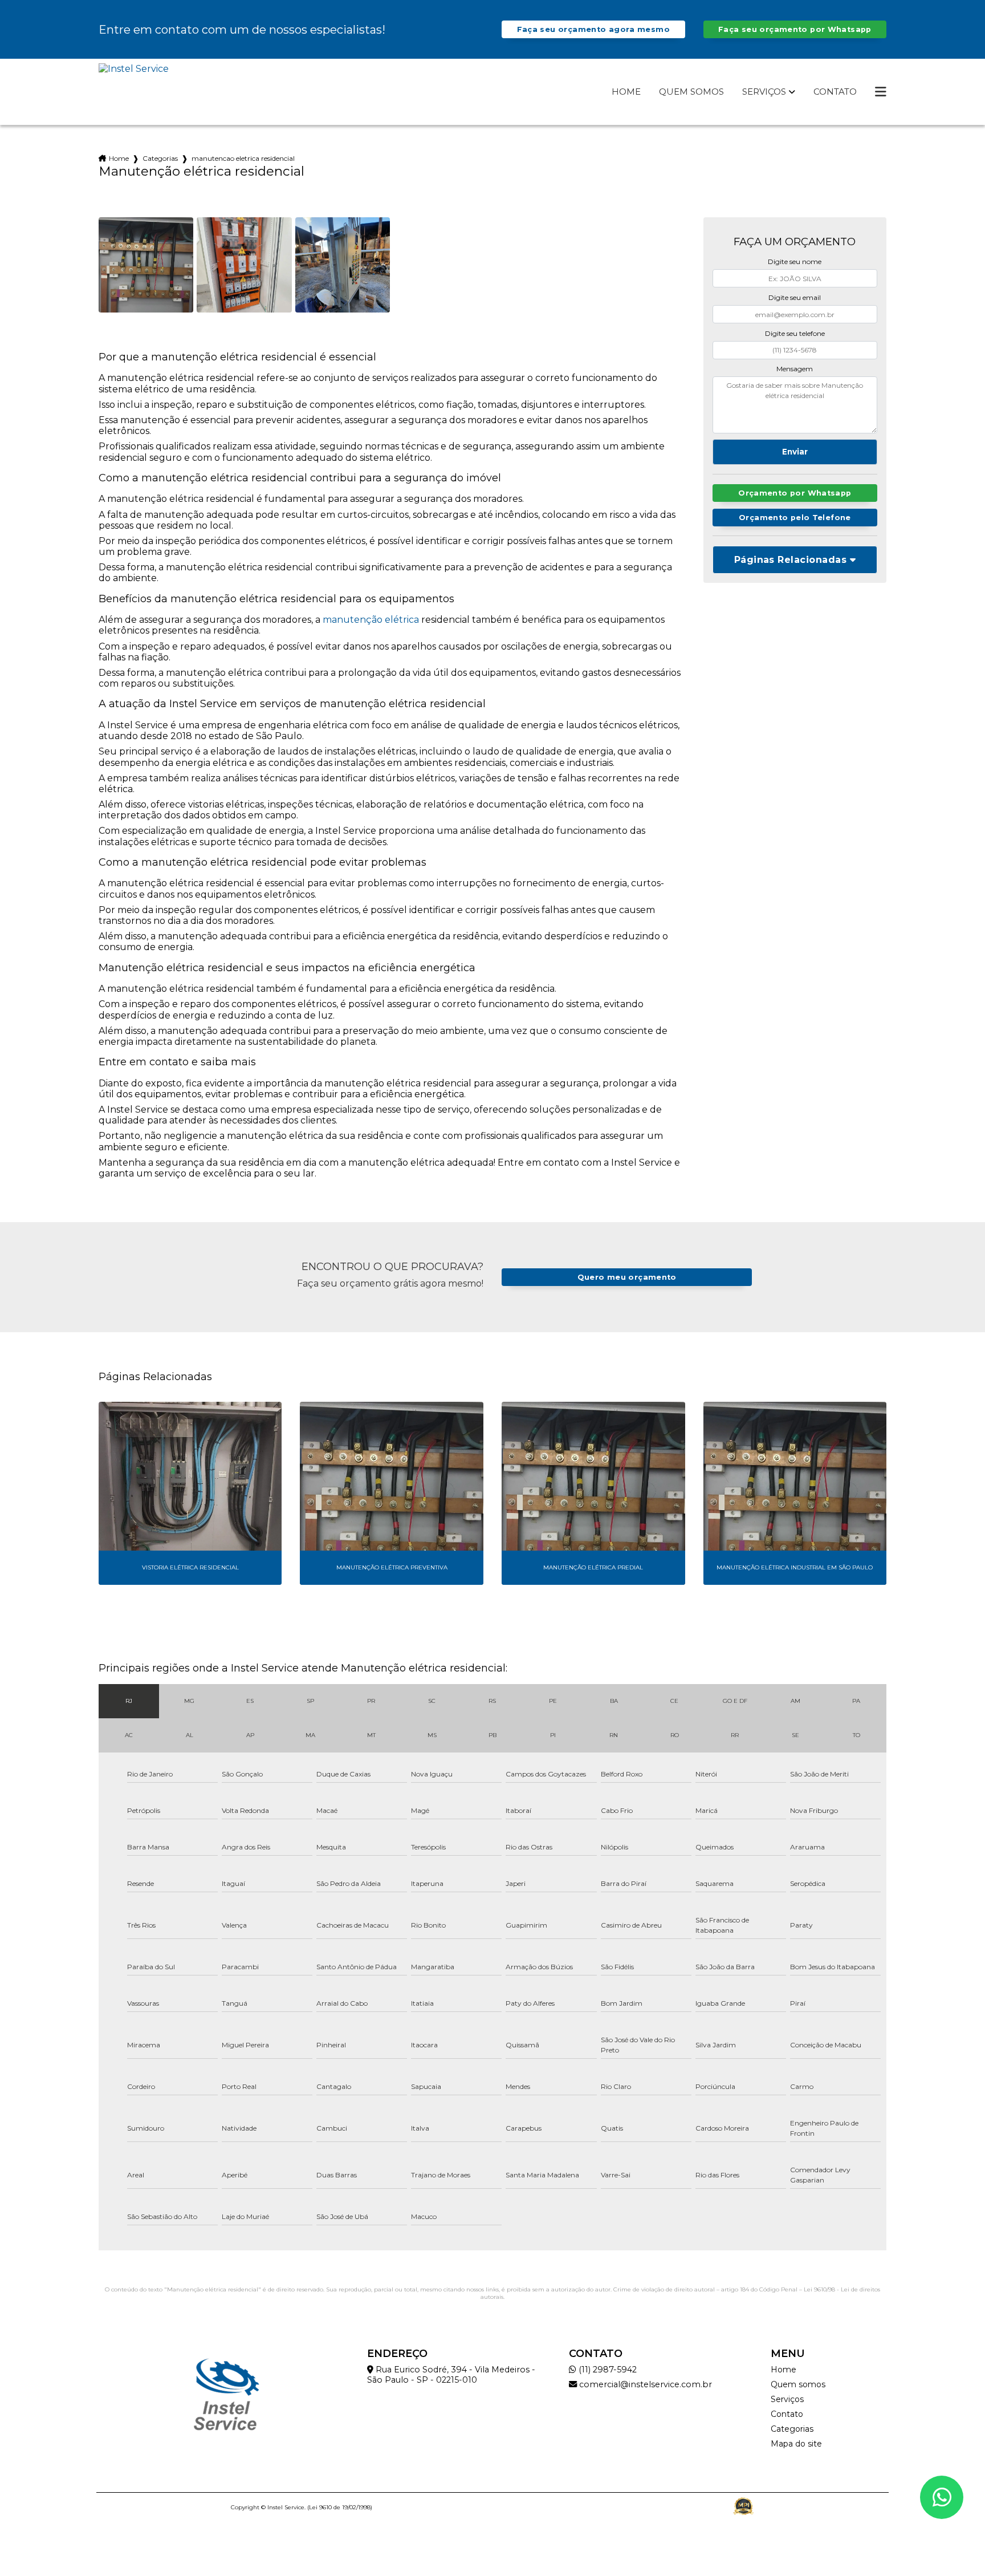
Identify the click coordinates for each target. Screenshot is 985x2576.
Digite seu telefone (795, 333)
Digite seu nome (795, 261)
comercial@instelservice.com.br (644, 2384)
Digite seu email (795, 297)
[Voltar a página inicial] (134, 92)
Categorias (160, 158)
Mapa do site (796, 2444)
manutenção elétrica (371, 620)
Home (626, 92)
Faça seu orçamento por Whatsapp (795, 29)
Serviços (764, 92)
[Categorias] (881, 92)
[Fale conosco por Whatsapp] (942, 2497)
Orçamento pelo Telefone (795, 518)
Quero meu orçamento (627, 1277)
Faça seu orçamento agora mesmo (593, 29)
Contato (835, 92)
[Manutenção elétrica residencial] (146, 265)
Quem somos (691, 92)
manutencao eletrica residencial (243, 158)
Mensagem (795, 369)
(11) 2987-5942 (607, 2370)
